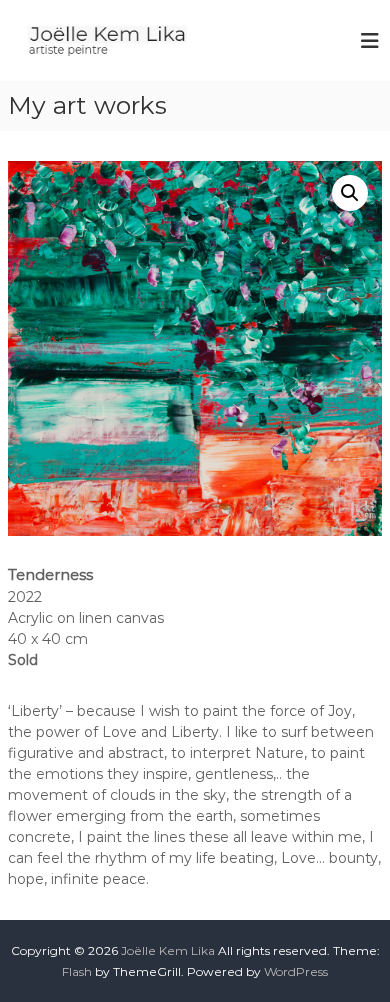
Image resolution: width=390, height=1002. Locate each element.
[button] (350, 193)
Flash (77, 971)
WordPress (296, 971)
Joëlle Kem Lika (168, 950)
